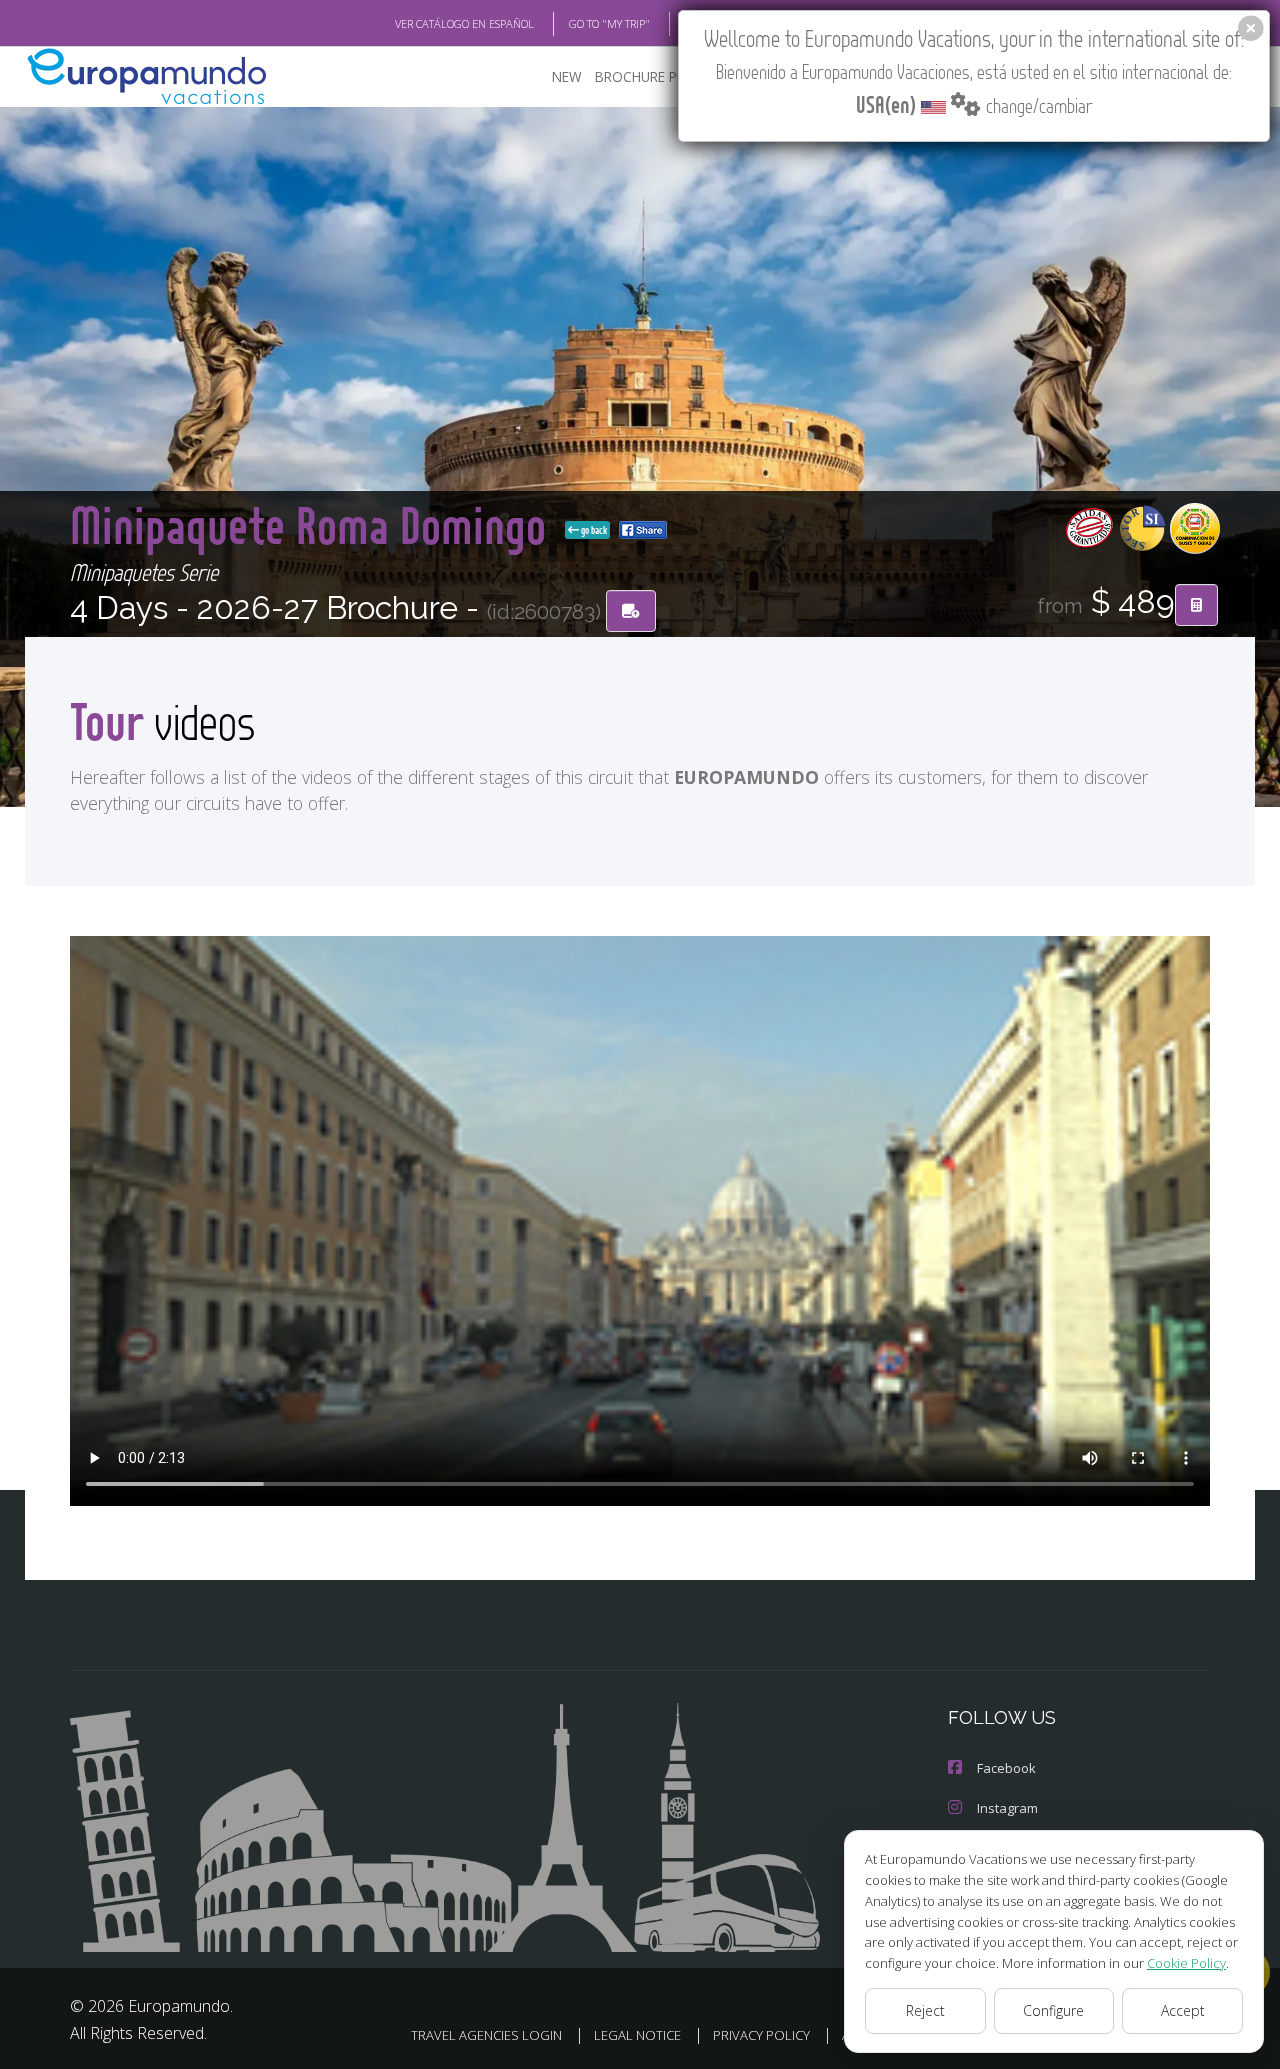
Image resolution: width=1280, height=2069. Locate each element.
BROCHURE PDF (644, 76)
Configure (1053, 2010)
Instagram (1007, 1808)
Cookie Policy (1186, 1963)
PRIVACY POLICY (761, 2035)
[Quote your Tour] (1196, 605)
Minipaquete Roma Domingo (313, 524)
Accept (1183, 2010)
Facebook (1006, 1768)
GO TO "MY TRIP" (609, 23)
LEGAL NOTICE (637, 2035)
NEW (567, 76)
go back (593, 530)
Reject (925, 2010)
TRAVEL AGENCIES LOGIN (486, 2035)
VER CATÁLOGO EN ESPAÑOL (464, 23)
